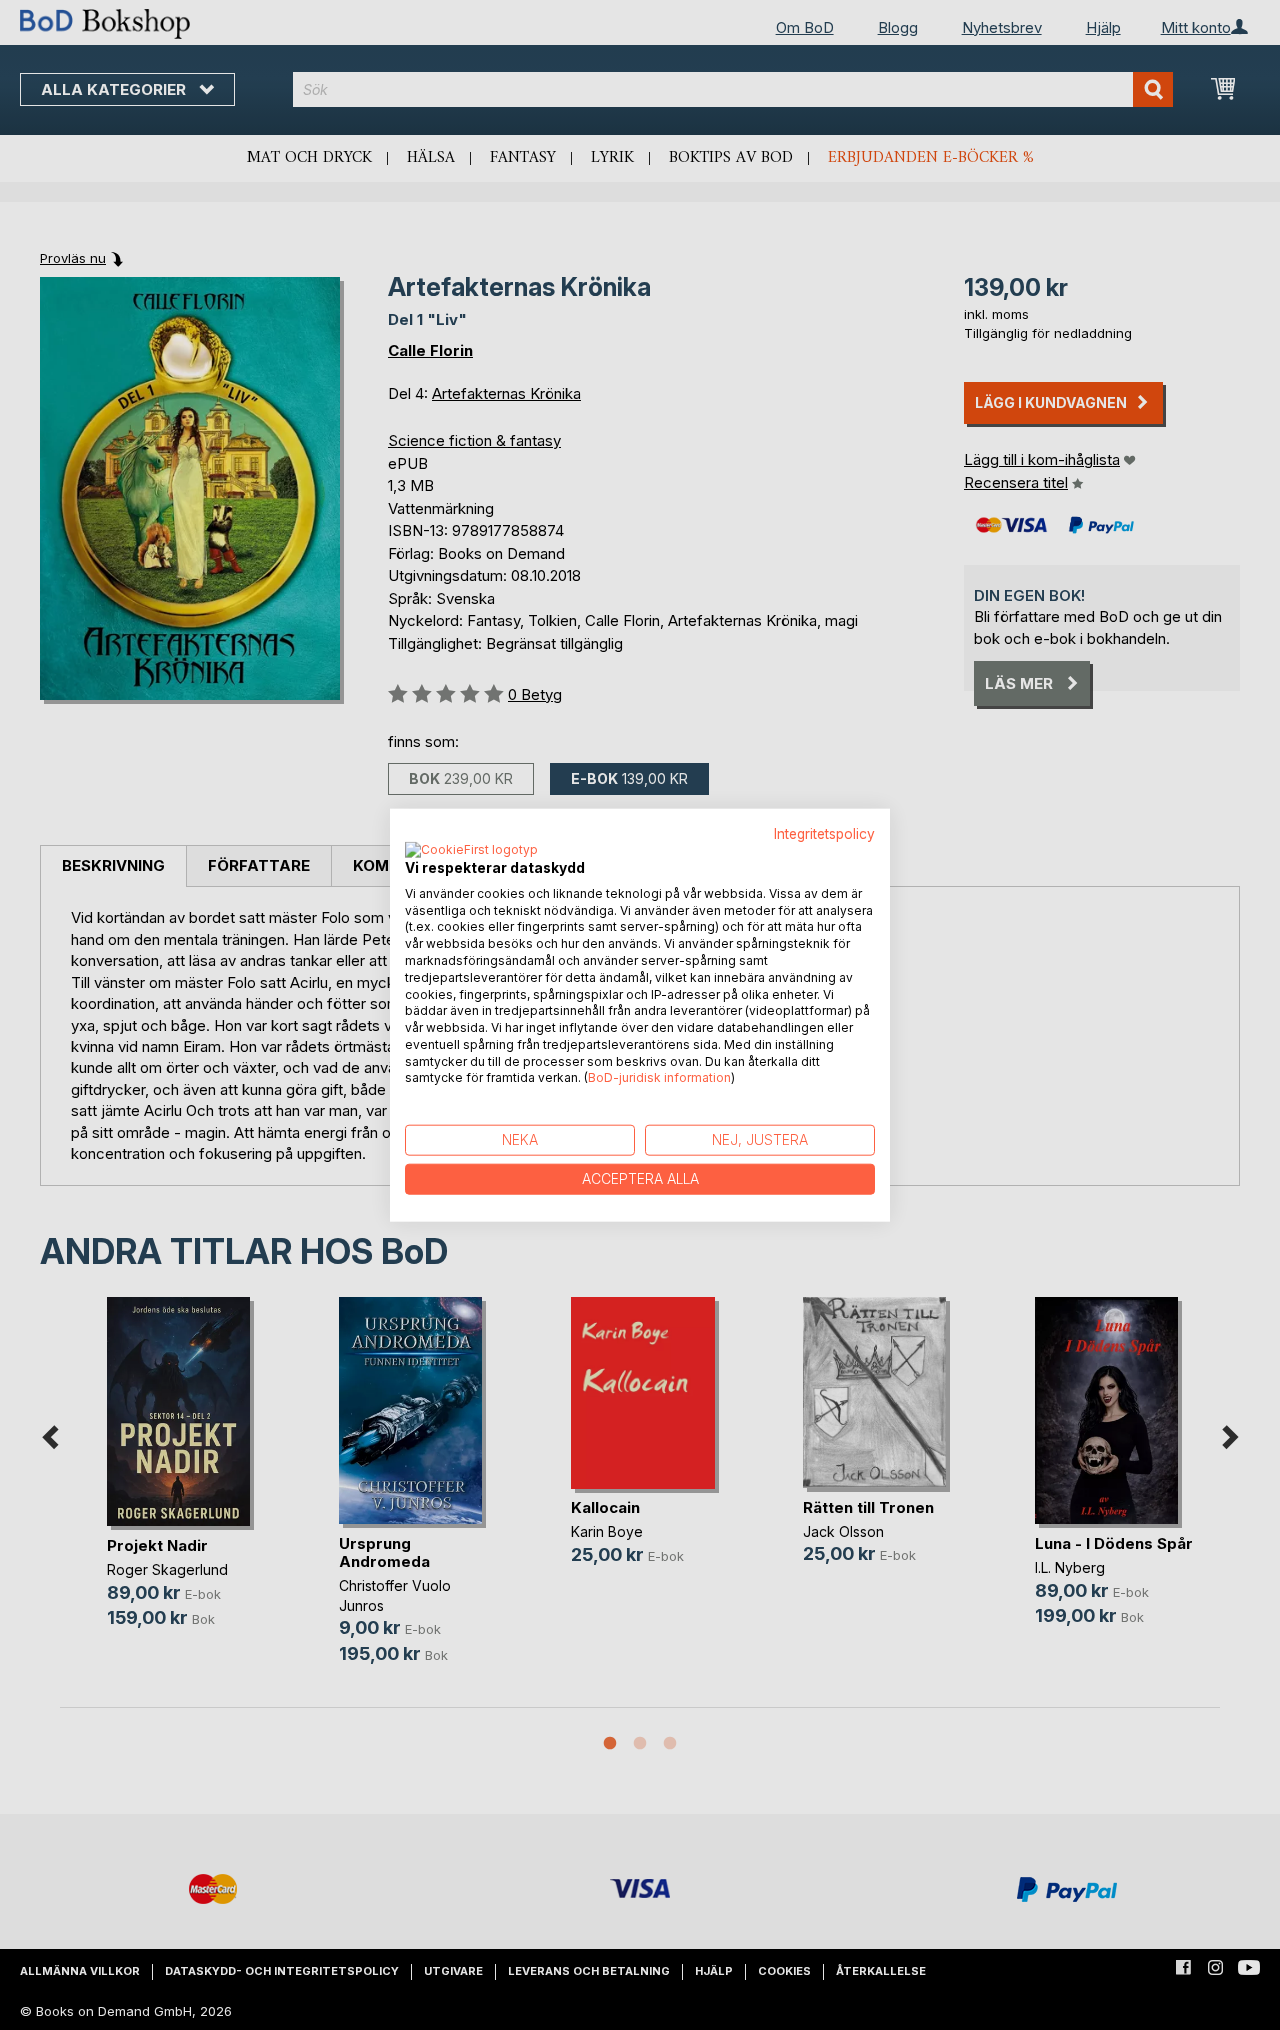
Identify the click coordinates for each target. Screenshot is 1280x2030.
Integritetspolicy (824, 834)
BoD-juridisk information (659, 1077)
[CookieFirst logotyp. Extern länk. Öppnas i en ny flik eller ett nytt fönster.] (471, 850)
